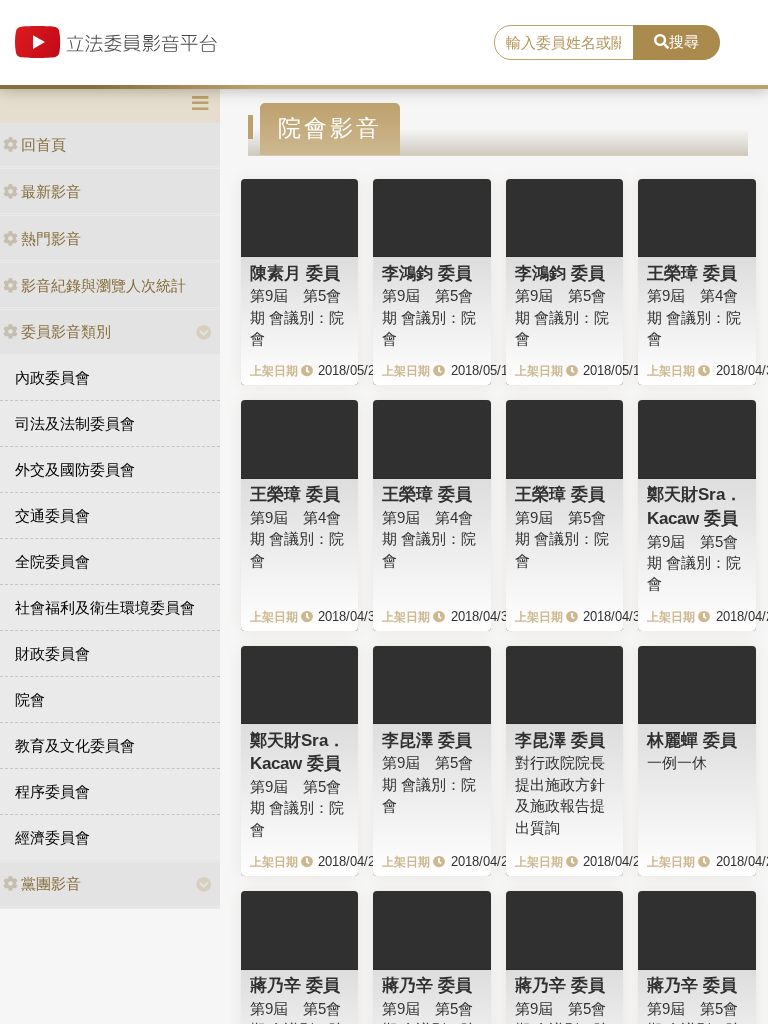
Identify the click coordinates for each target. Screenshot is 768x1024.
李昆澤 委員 (427, 740)
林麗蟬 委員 (692, 740)
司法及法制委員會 (75, 423)
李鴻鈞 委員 (427, 273)
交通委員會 (52, 515)
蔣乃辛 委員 (295, 985)
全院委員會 (52, 561)
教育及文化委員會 (75, 745)
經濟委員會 (52, 837)
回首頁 (43, 144)
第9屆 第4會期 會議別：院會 (694, 317)
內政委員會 (52, 377)
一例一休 (677, 762)
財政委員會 (52, 653)
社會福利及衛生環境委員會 (105, 607)
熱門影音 (51, 238)
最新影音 (51, 191)
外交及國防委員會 (75, 469)
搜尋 (684, 41)
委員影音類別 (66, 331)
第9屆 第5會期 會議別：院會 (297, 317)
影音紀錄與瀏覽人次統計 (103, 285)
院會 (30, 699)
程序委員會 (52, 791)
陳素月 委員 (295, 273)
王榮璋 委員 (692, 273)
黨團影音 (51, 883)
